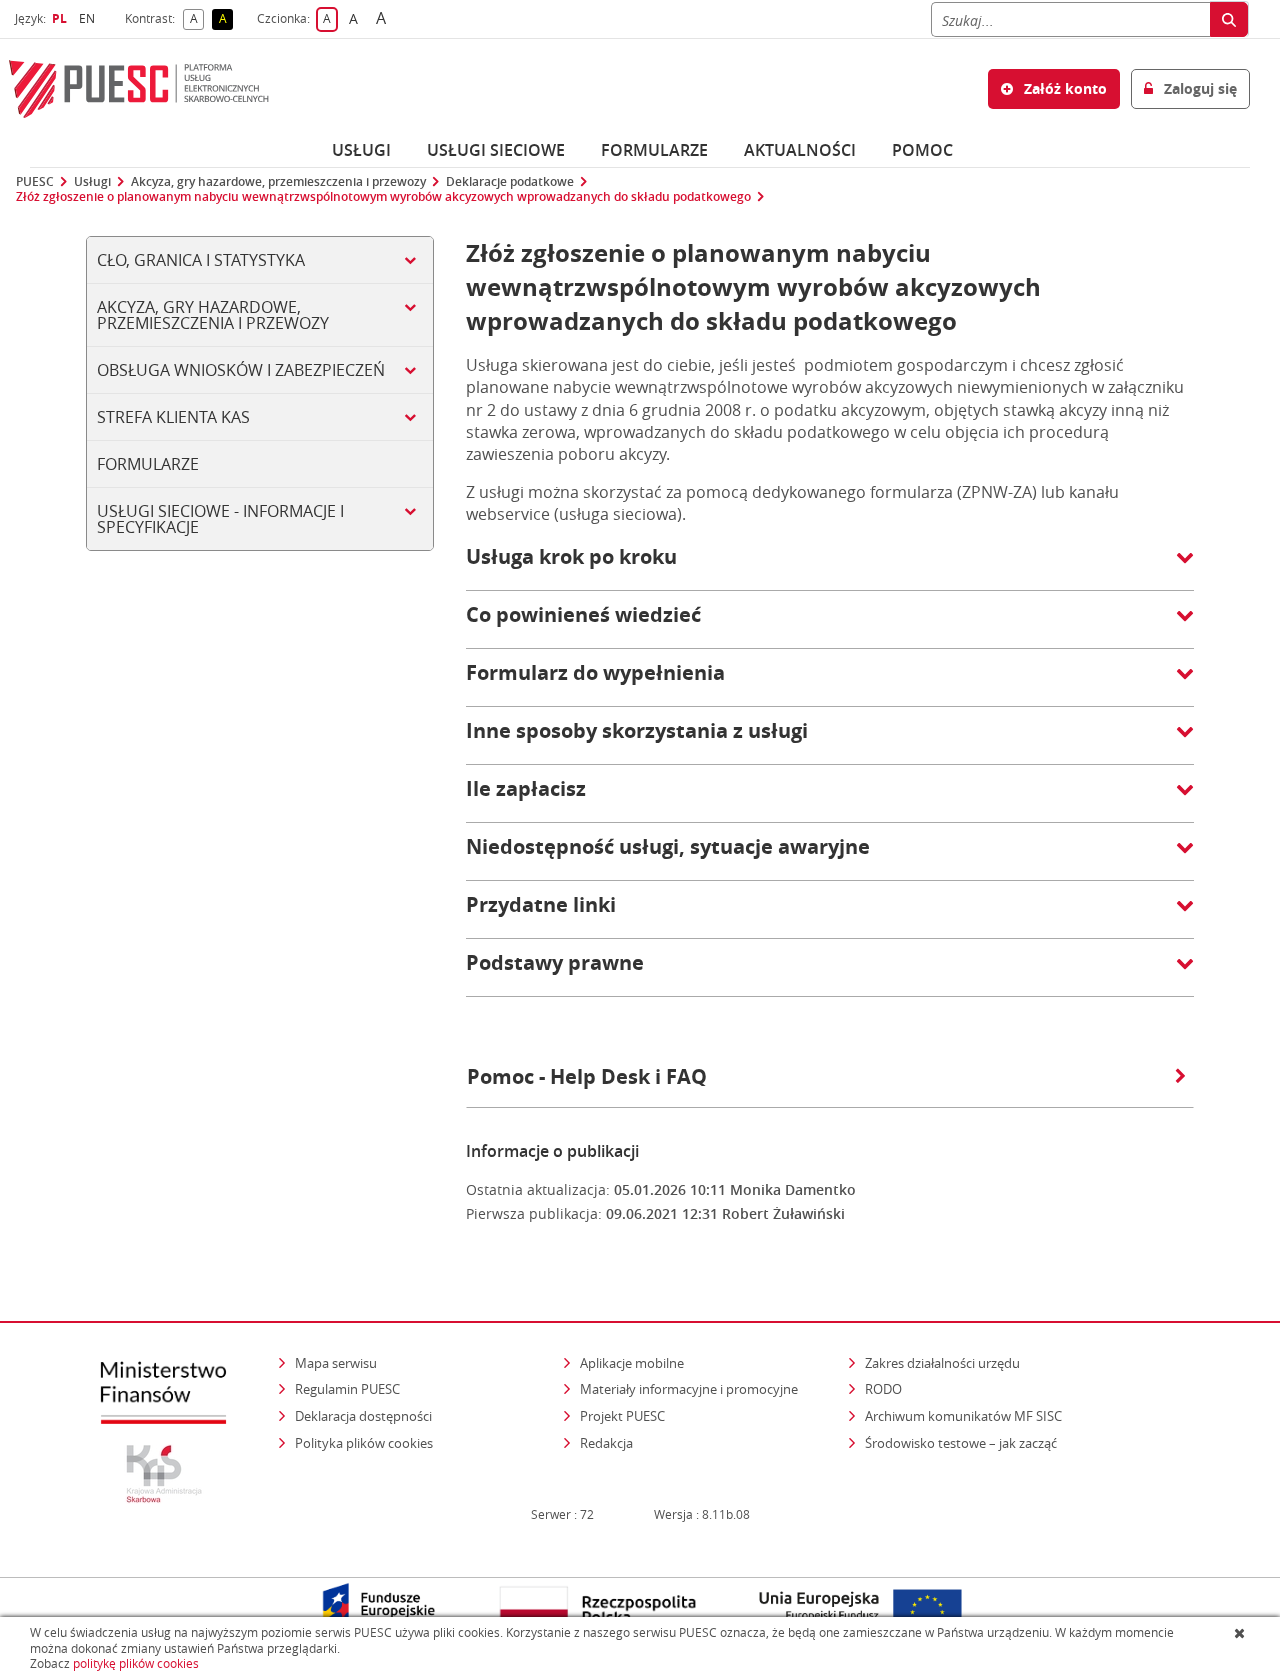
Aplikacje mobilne (632, 1363)
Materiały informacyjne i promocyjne (689, 1389)
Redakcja (606, 1443)
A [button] (197, 19)
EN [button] (89, 18)
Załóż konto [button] (1063, 88)
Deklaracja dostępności (363, 1416)
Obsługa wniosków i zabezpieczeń (241, 370)
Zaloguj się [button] (1198, 88)
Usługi (361, 150)
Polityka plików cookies (364, 1443)
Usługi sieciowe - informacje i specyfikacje (220, 519)
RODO (883, 1389)
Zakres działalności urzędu (944, 1362)
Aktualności (800, 150)
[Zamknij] (1241, 1633)
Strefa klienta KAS (173, 417)
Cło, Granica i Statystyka (201, 260)
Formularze (654, 150)
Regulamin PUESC (347, 1389)
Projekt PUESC (622, 1416)
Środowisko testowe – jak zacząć (962, 1442)
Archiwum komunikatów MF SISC (963, 1416)
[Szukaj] (1229, 19)
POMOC (922, 150)
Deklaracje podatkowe (510, 182)
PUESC (35, 182)
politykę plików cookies (136, 1663)
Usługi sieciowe (496, 150)
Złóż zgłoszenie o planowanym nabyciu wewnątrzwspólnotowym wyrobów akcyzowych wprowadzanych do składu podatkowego (383, 197)
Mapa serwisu (336, 1363)
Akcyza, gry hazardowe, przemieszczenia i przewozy (278, 182)
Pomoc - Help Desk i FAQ (587, 1076)
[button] (830, 567)
